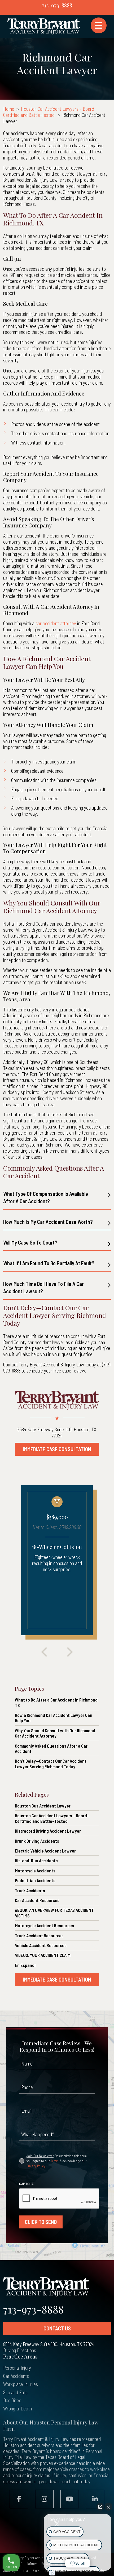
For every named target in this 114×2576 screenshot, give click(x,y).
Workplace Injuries (21, 2384)
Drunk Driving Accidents (37, 1841)
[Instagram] (44, 2499)
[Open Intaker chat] (52, 2573)
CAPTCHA (26, 2184)
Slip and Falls (15, 2392)
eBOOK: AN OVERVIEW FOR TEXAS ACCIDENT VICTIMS (54, 1913)
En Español (25, 1965)
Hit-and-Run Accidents (36, 1860)
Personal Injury (17, 2368)
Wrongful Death (17, 2408)
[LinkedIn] (95, 2499)
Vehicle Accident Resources (41, 1945)
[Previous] (44, 1652)
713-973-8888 (57, 5)
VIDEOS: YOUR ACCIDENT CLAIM (43, 1955)
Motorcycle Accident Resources (44, 1925)
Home (9, 109)
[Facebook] (19, 2499)
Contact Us (57, 2328)
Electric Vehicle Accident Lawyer (45, 1851)
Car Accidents (16, 2376)
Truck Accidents (30, 1890)
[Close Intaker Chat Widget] (108, 2507)
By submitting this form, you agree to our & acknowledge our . (57, 2161)
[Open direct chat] (100, 2507)
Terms (54, 2161)
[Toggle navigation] (99, 25)
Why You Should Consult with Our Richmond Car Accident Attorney (55, 1733)
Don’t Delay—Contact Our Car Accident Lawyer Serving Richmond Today (51, 1764)
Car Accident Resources (37, 1900)
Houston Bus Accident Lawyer (43, 1806)
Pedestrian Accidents (35, 1880)
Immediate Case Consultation (57, 1449)
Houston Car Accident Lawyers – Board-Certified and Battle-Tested (50, 112)
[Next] (70, 1652)
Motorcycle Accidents (35, 1871)
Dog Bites (12, 2400)
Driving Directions (20, 2350)
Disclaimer (29, 2564)
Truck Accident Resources (39, 1935)
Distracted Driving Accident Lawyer (48, 1831)
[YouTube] (70, 2499)
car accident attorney (56, 623)
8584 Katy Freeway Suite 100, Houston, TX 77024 (57, 1432)
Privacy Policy (36, 2166)
